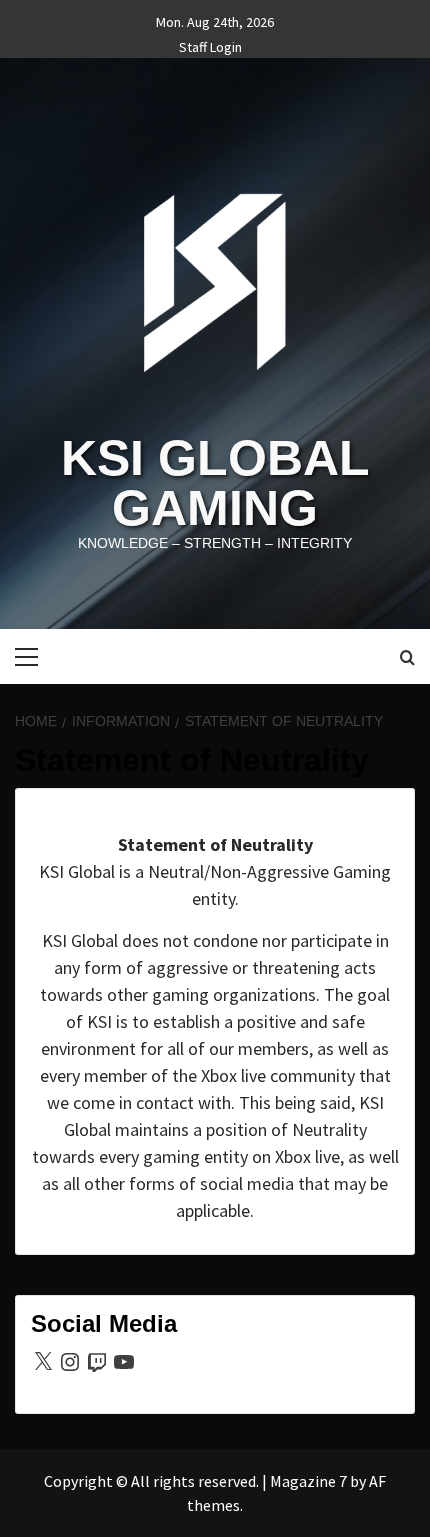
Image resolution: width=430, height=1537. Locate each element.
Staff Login (210, 44)
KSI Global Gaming (215, 483)
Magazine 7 (308, 1481)
